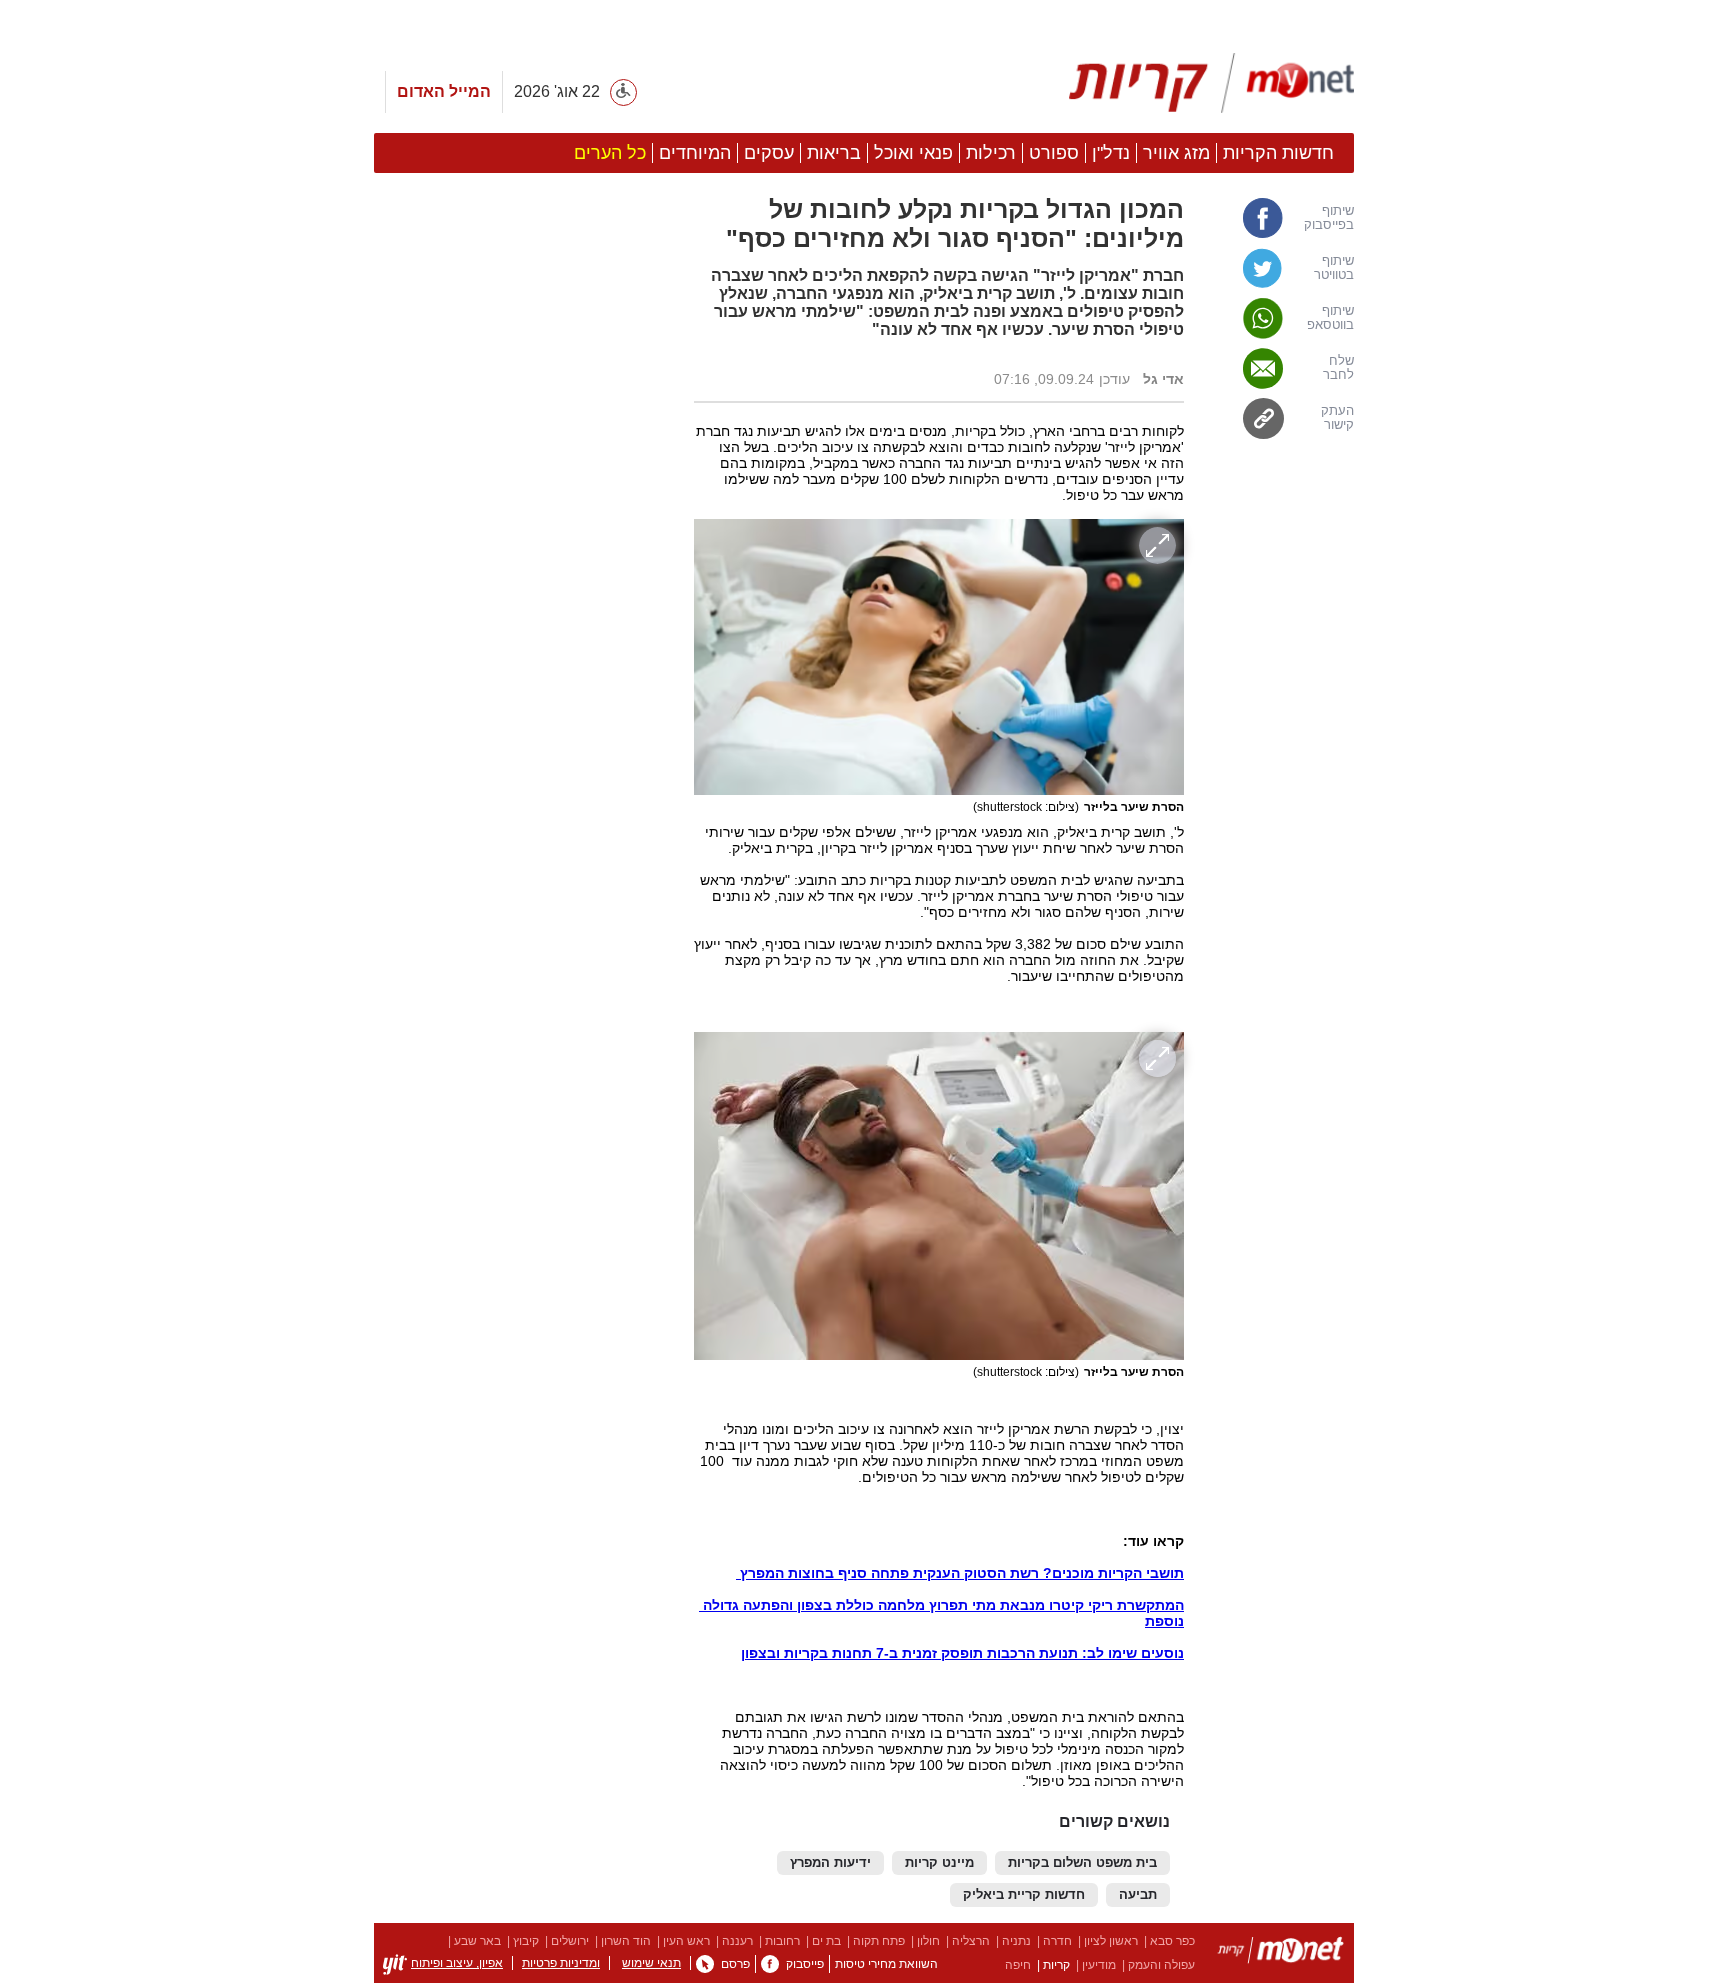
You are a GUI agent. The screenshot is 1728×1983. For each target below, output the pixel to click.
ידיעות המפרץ (830, 1863)
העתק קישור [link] (1337, 418)
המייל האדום (444, 91)
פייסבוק (805, 1964)
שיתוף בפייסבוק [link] (1329, 218)
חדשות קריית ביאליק (1024, 1895)
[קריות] (1211, 83)
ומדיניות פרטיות (561, 1963)
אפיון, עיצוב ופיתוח (457, 1963)
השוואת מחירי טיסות (886, 1964)
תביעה (1138, 1895)
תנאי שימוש (651, 1963)
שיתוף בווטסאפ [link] (1330, 318)
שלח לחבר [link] (1338, 368)
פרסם (735, 1964)
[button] (524, 1209)
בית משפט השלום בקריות (1082, 1863)
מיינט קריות (939, 1863)
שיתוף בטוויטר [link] (1334, 268)
